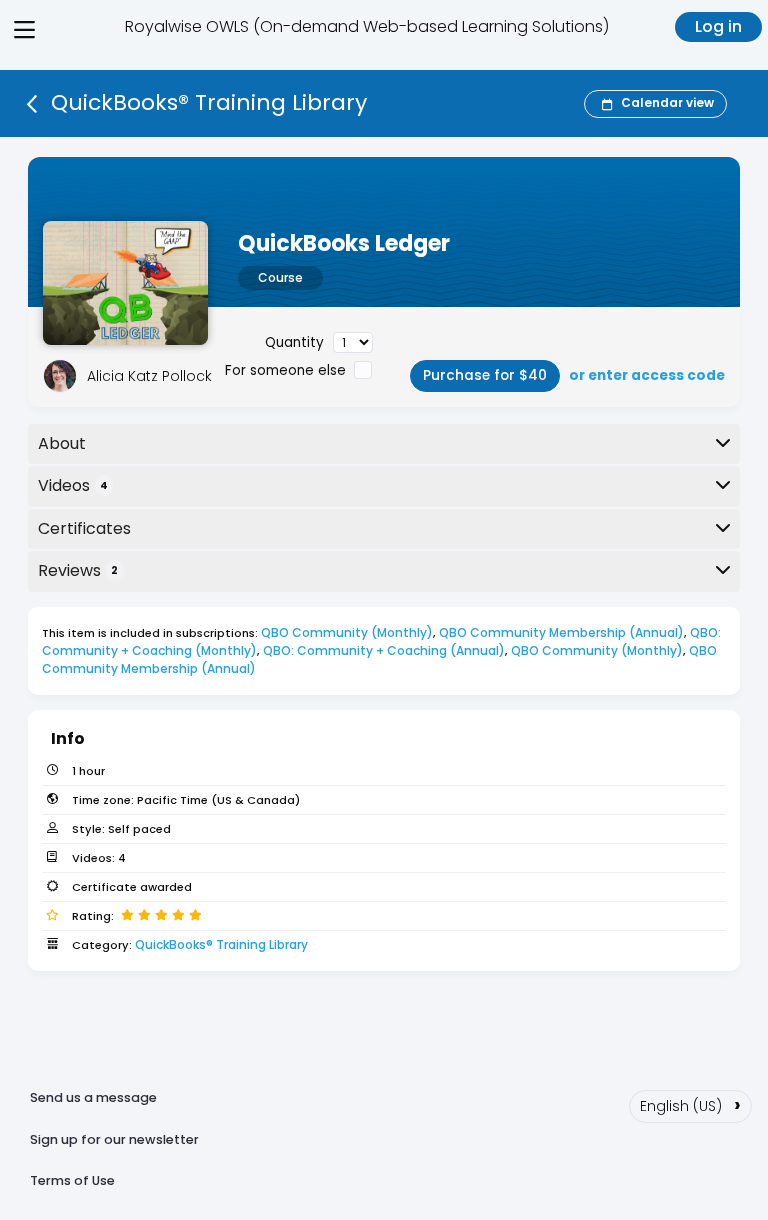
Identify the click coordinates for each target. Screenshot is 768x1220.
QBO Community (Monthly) (347, 632)
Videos (73, 485)
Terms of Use (72, 1180)
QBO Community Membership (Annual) (561, 632)
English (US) (690, 1104)
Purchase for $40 (485, 375)
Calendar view (667, 102)
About (62, 443)
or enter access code (647, 375)
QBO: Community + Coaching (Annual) (384, 650)
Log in (718, 26)
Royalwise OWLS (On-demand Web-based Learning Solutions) (367, 26)
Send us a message (93, 1097)
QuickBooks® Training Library (221, 944)
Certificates (84, 528)
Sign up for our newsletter (114, 1139)
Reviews (78, 570)
